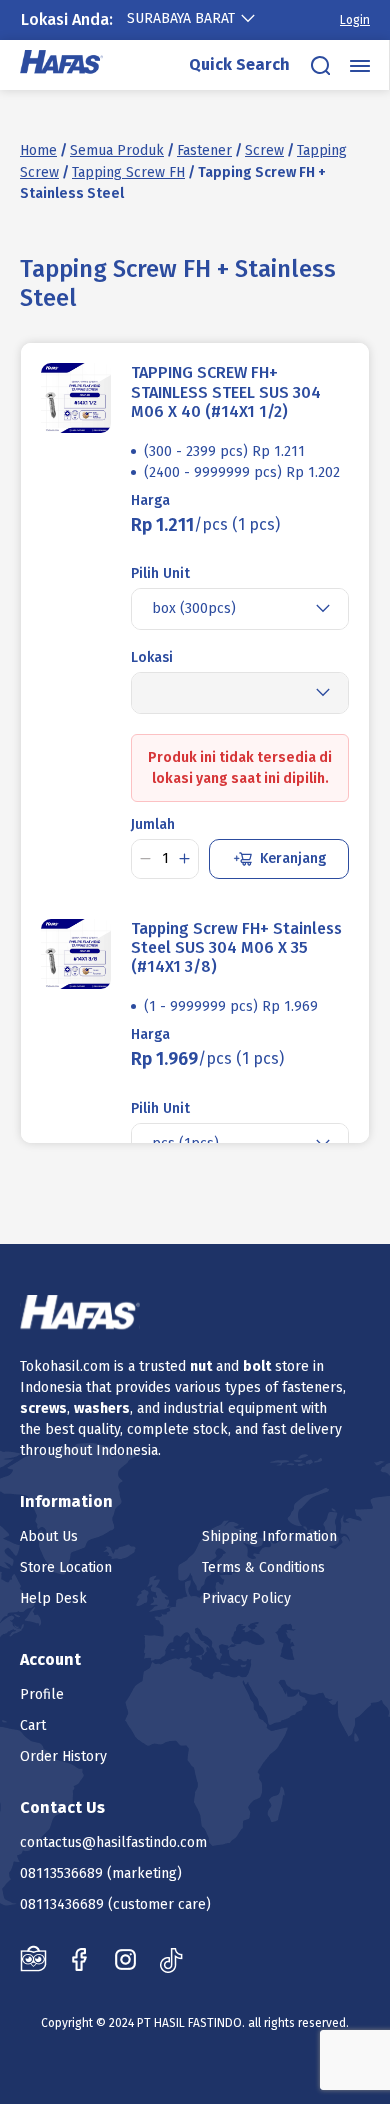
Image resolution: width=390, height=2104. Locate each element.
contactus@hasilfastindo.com (113, 1842)
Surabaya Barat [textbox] (181, 18)
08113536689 (61, 1873)
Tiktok (171, 1959)
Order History (63, 1756)
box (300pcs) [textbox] (194, 608)
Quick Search (239, 64)
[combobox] (201, 19)
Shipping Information (269, 1536)
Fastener (204, 150)
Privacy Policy (246, 1598)
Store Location (66, 1567)
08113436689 (62, 1904)
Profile (42, 1694)
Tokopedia (33, 1959)
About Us (49, 1536)
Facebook (79, 1959)
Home (38, 150)
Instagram (125, 1959)
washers (102, 1408)
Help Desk (53, 1598)
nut (201, 1366)
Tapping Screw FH (128, 172)
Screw (264, 150)
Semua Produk (117, 150)
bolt (257, 1366)
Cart (33, 1725)
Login (355, 20)
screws (43, 1408)
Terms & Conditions (263, 1567)
